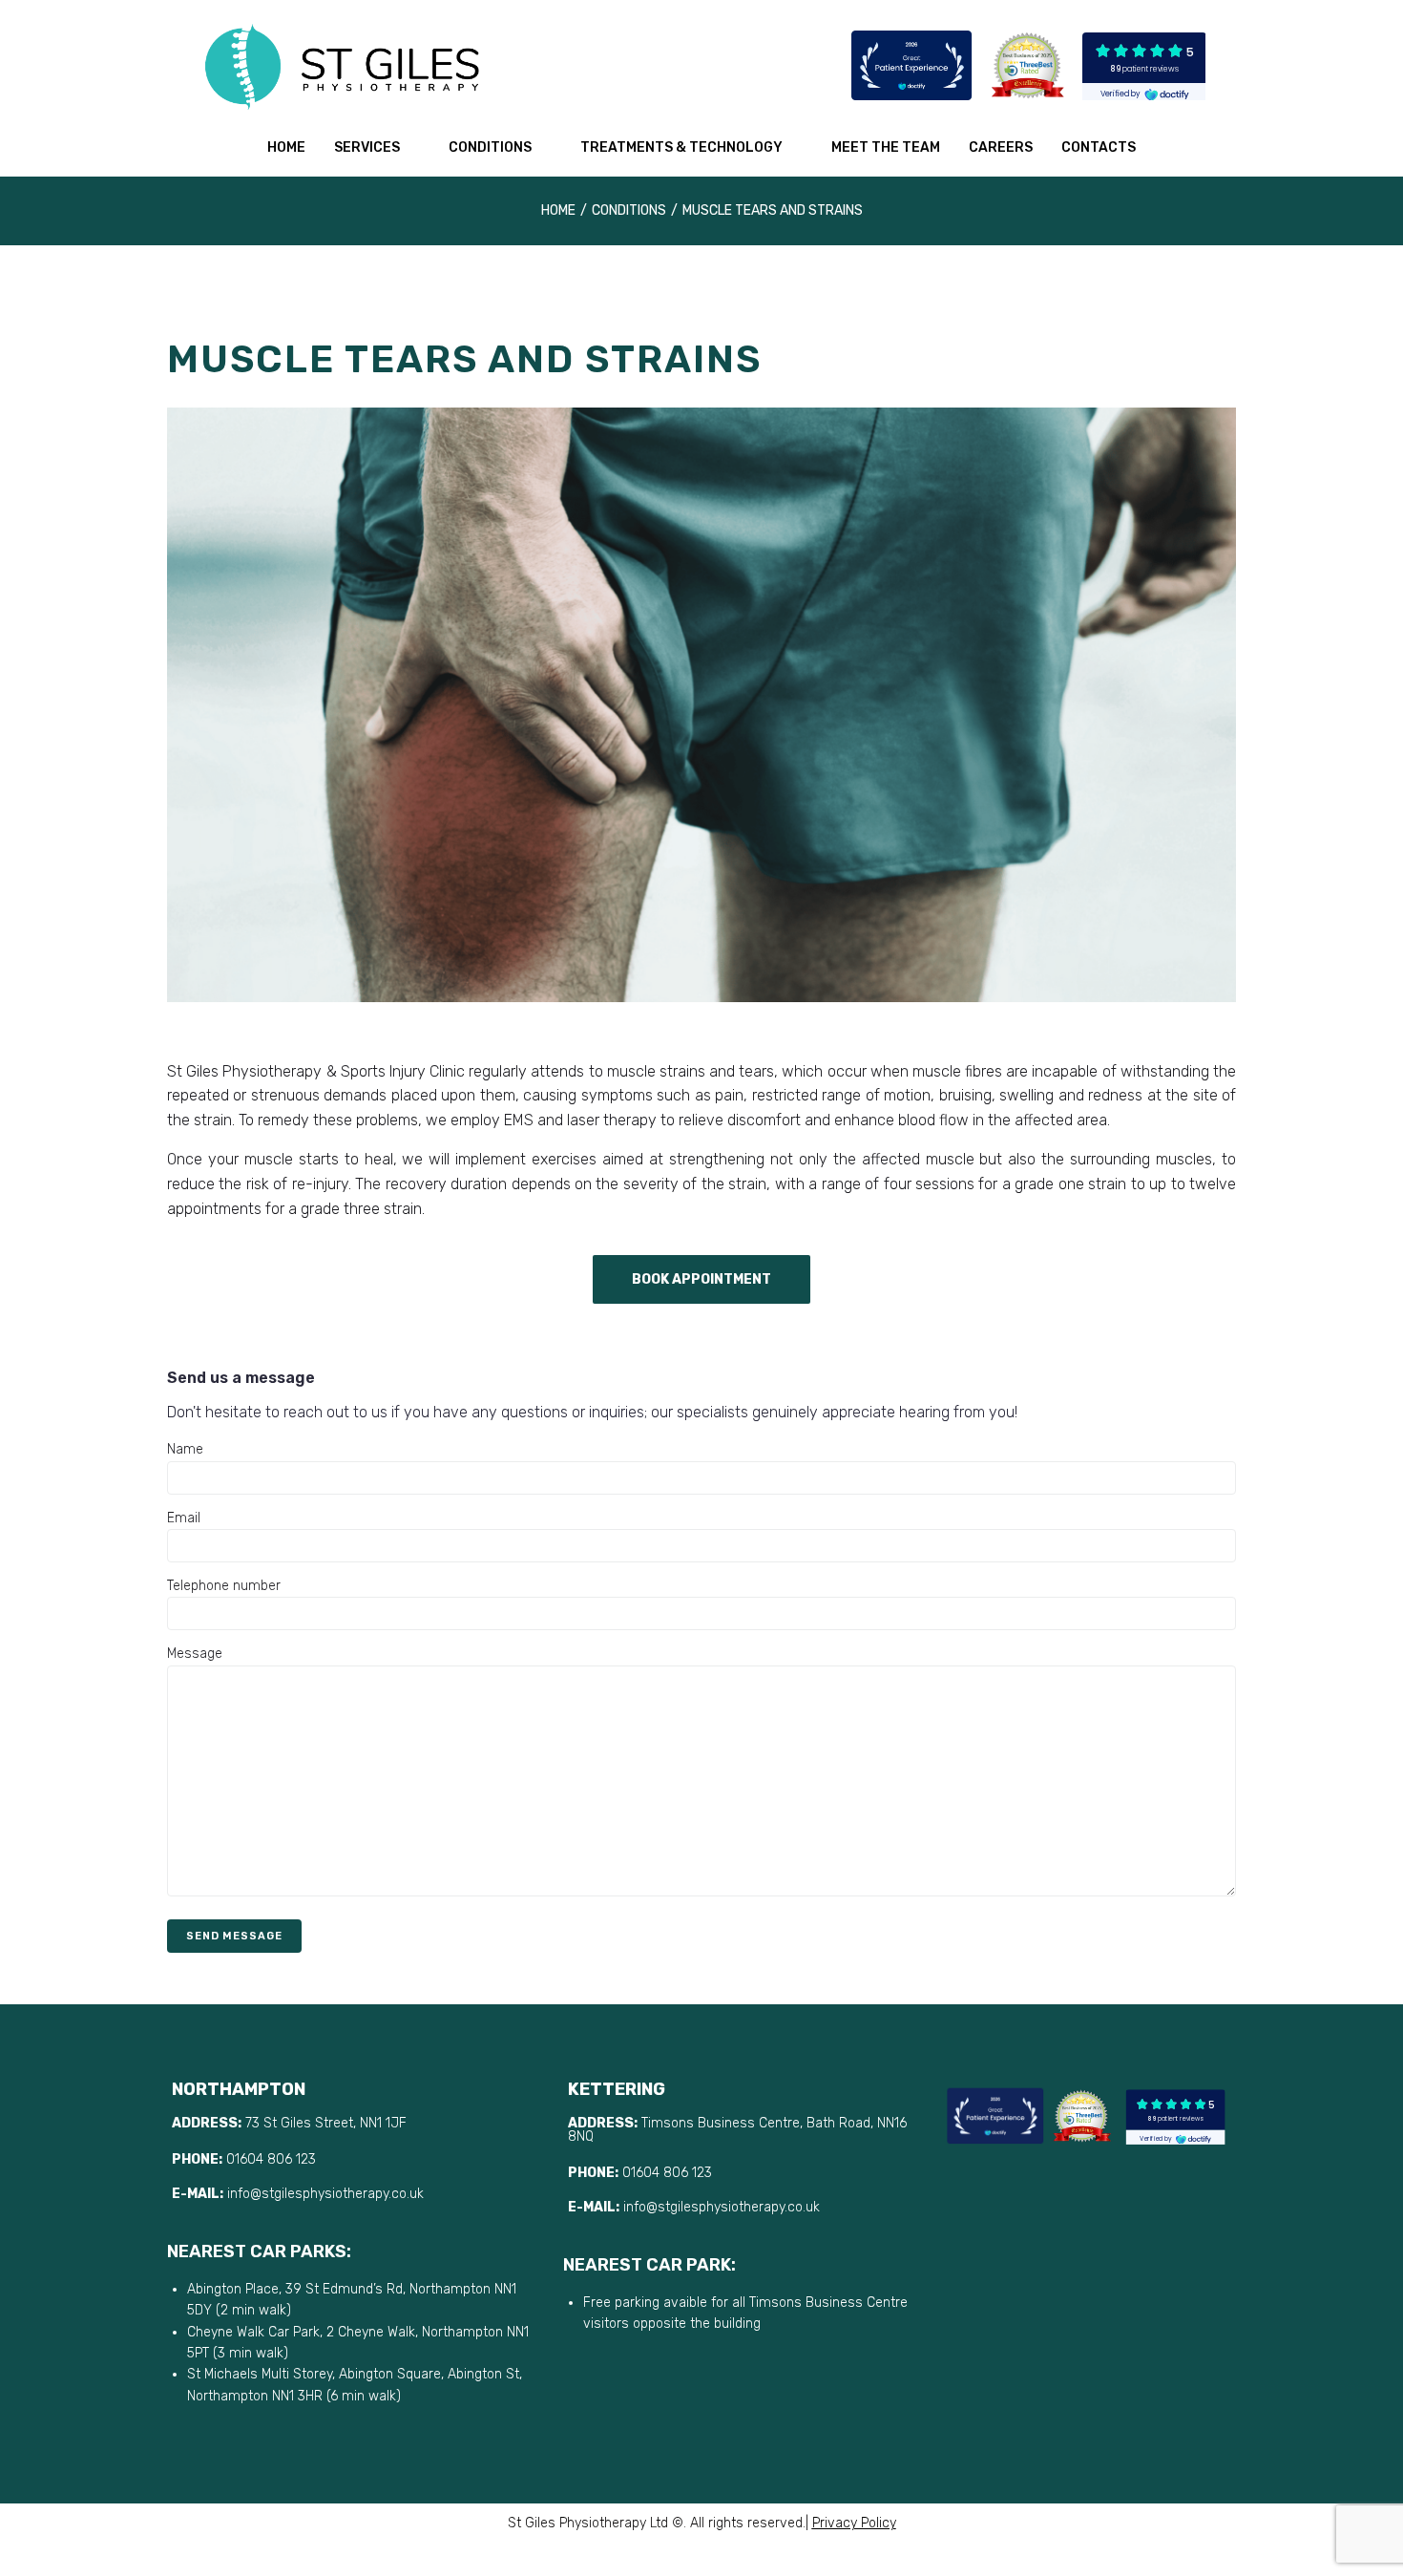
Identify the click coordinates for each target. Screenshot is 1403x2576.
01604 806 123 (271, 2159)
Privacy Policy (854, 2523)
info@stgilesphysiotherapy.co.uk (327, 2194)
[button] (701, 1279)
